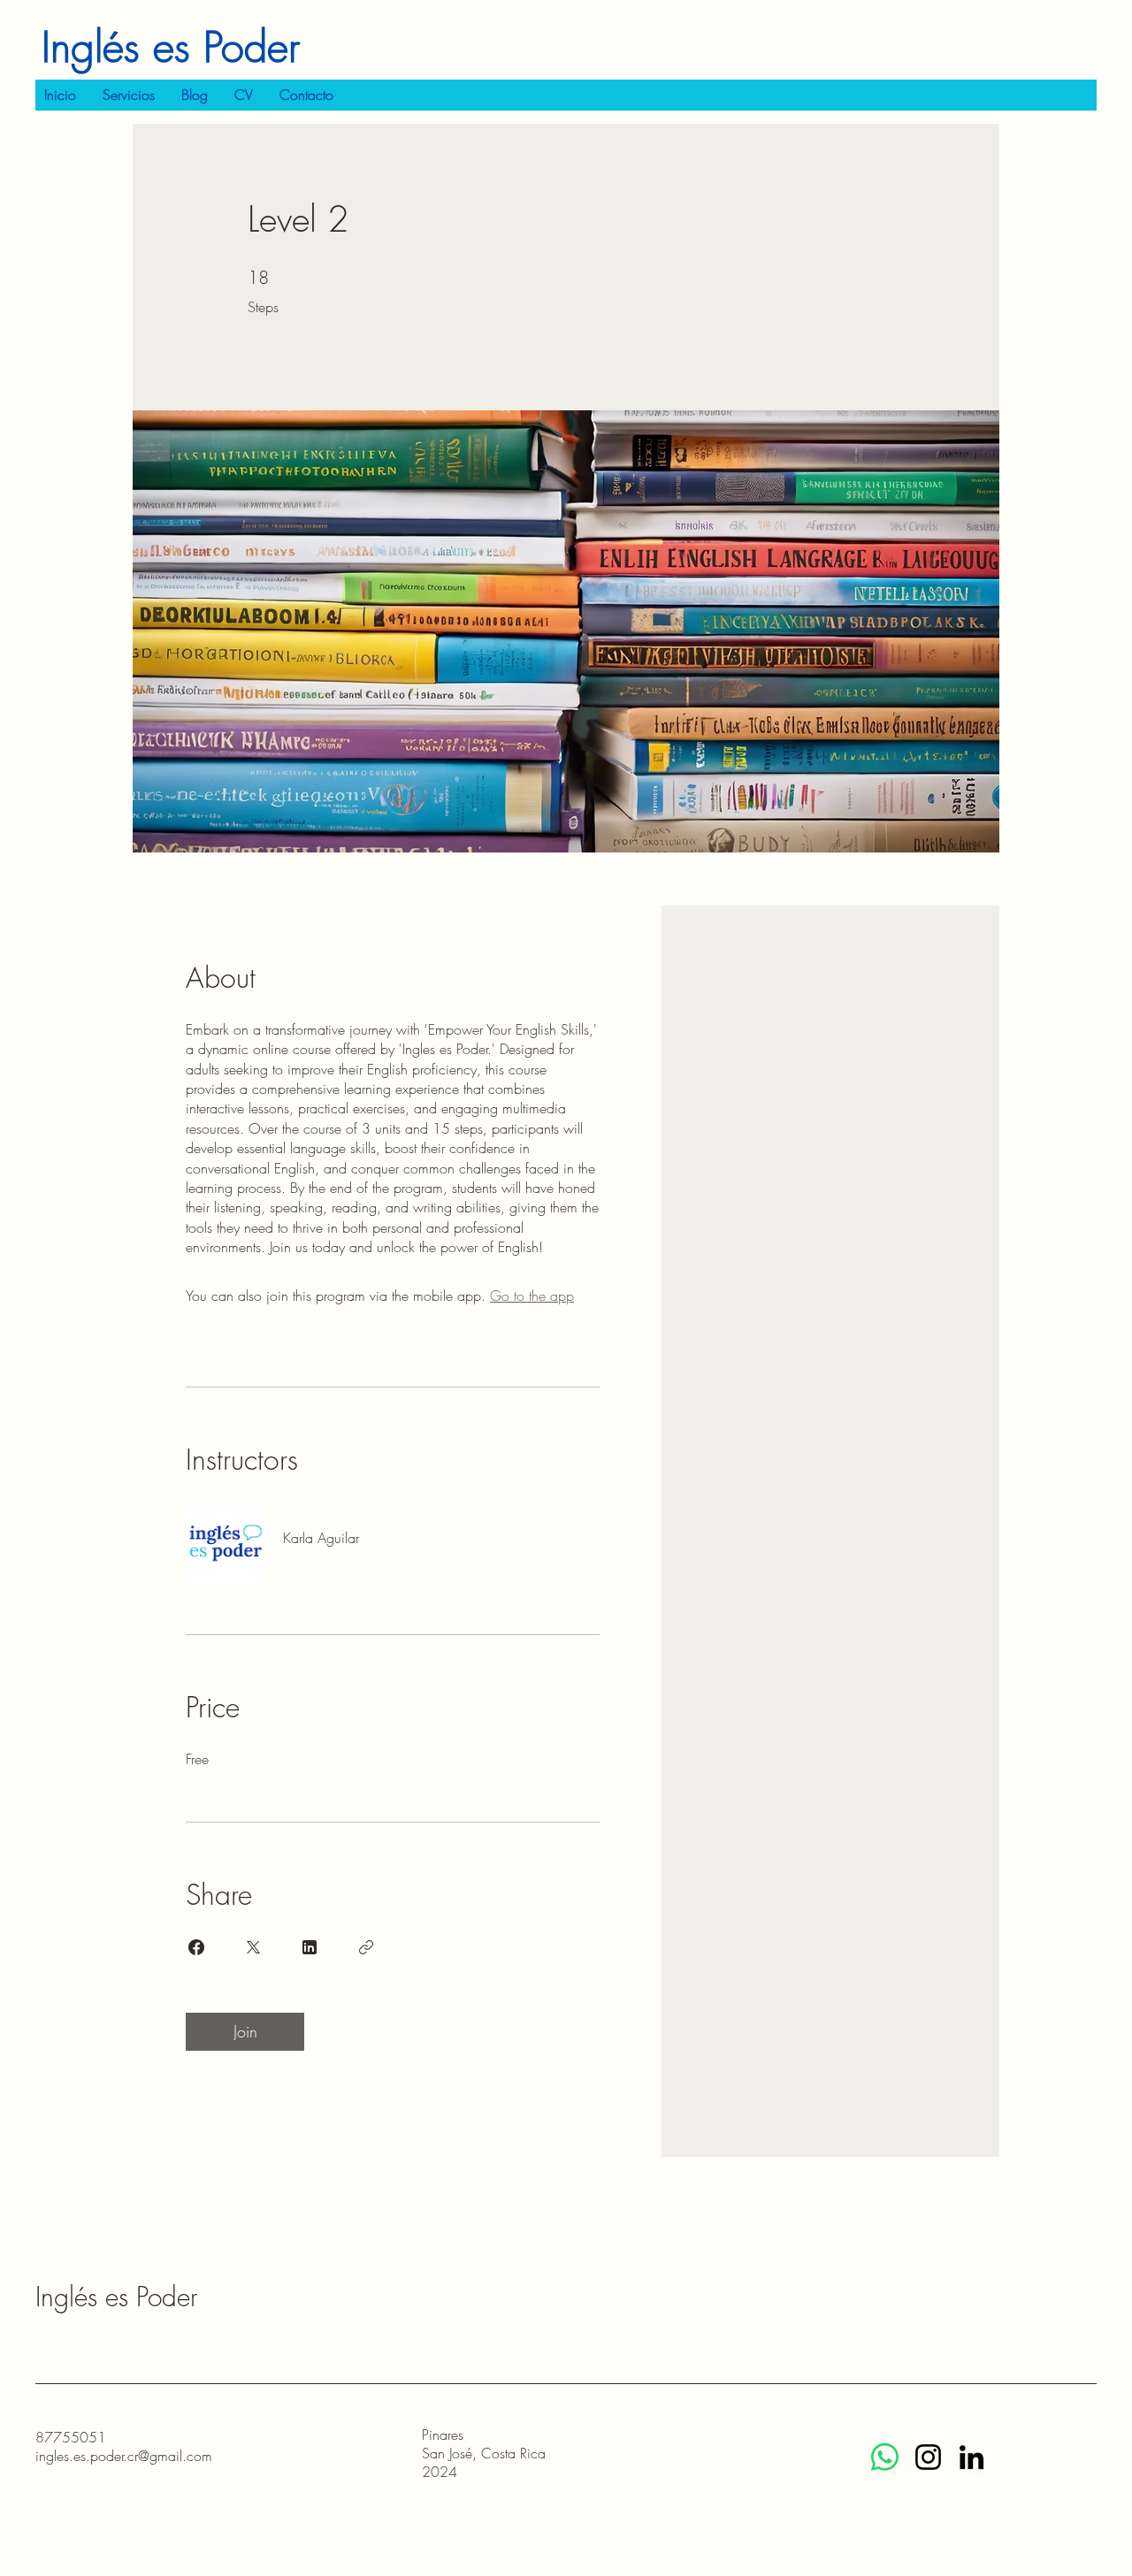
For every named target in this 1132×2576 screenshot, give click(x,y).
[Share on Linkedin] (310, 1947)
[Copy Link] (366, 1947)
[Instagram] (928, 2457)
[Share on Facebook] (196, 1947)
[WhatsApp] (885, 2457)
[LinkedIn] (971, 2457)
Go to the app (532, 1296)
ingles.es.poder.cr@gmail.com (124, 2456)
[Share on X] (253, 1947)
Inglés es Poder (171, 47)
